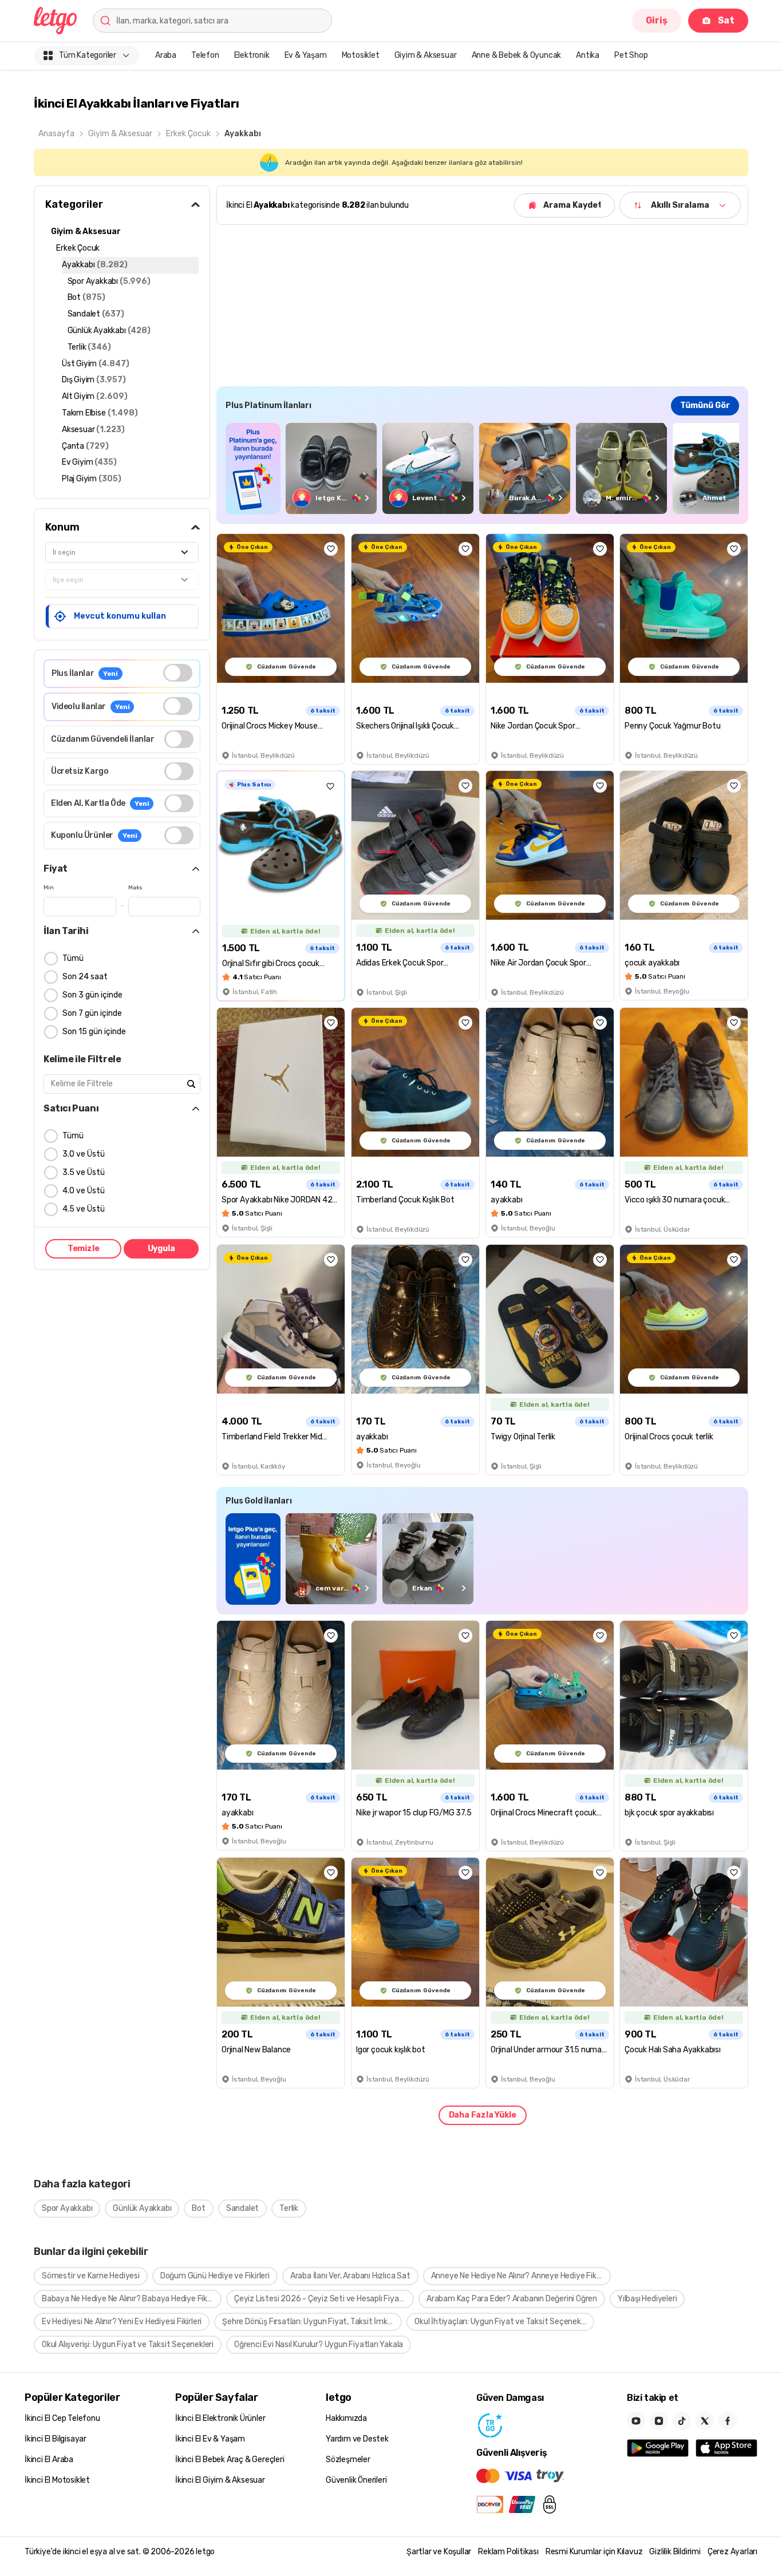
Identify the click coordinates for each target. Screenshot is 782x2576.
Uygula (161, 1249)
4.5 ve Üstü (84, 1209)
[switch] (178, 673)
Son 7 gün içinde (92, 1013)
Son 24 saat (85, 977)
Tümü (73, 958)
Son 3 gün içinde (92, 995)
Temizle (84, 1249)
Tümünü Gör (705, 405)
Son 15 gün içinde (94, 1032)
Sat (726, 20)
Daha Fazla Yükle (483, 2115)
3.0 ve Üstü (84, 1154)
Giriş (657, 20)
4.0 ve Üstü (84, 1191)
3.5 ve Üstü (84, 1172)
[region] (482, 468)
